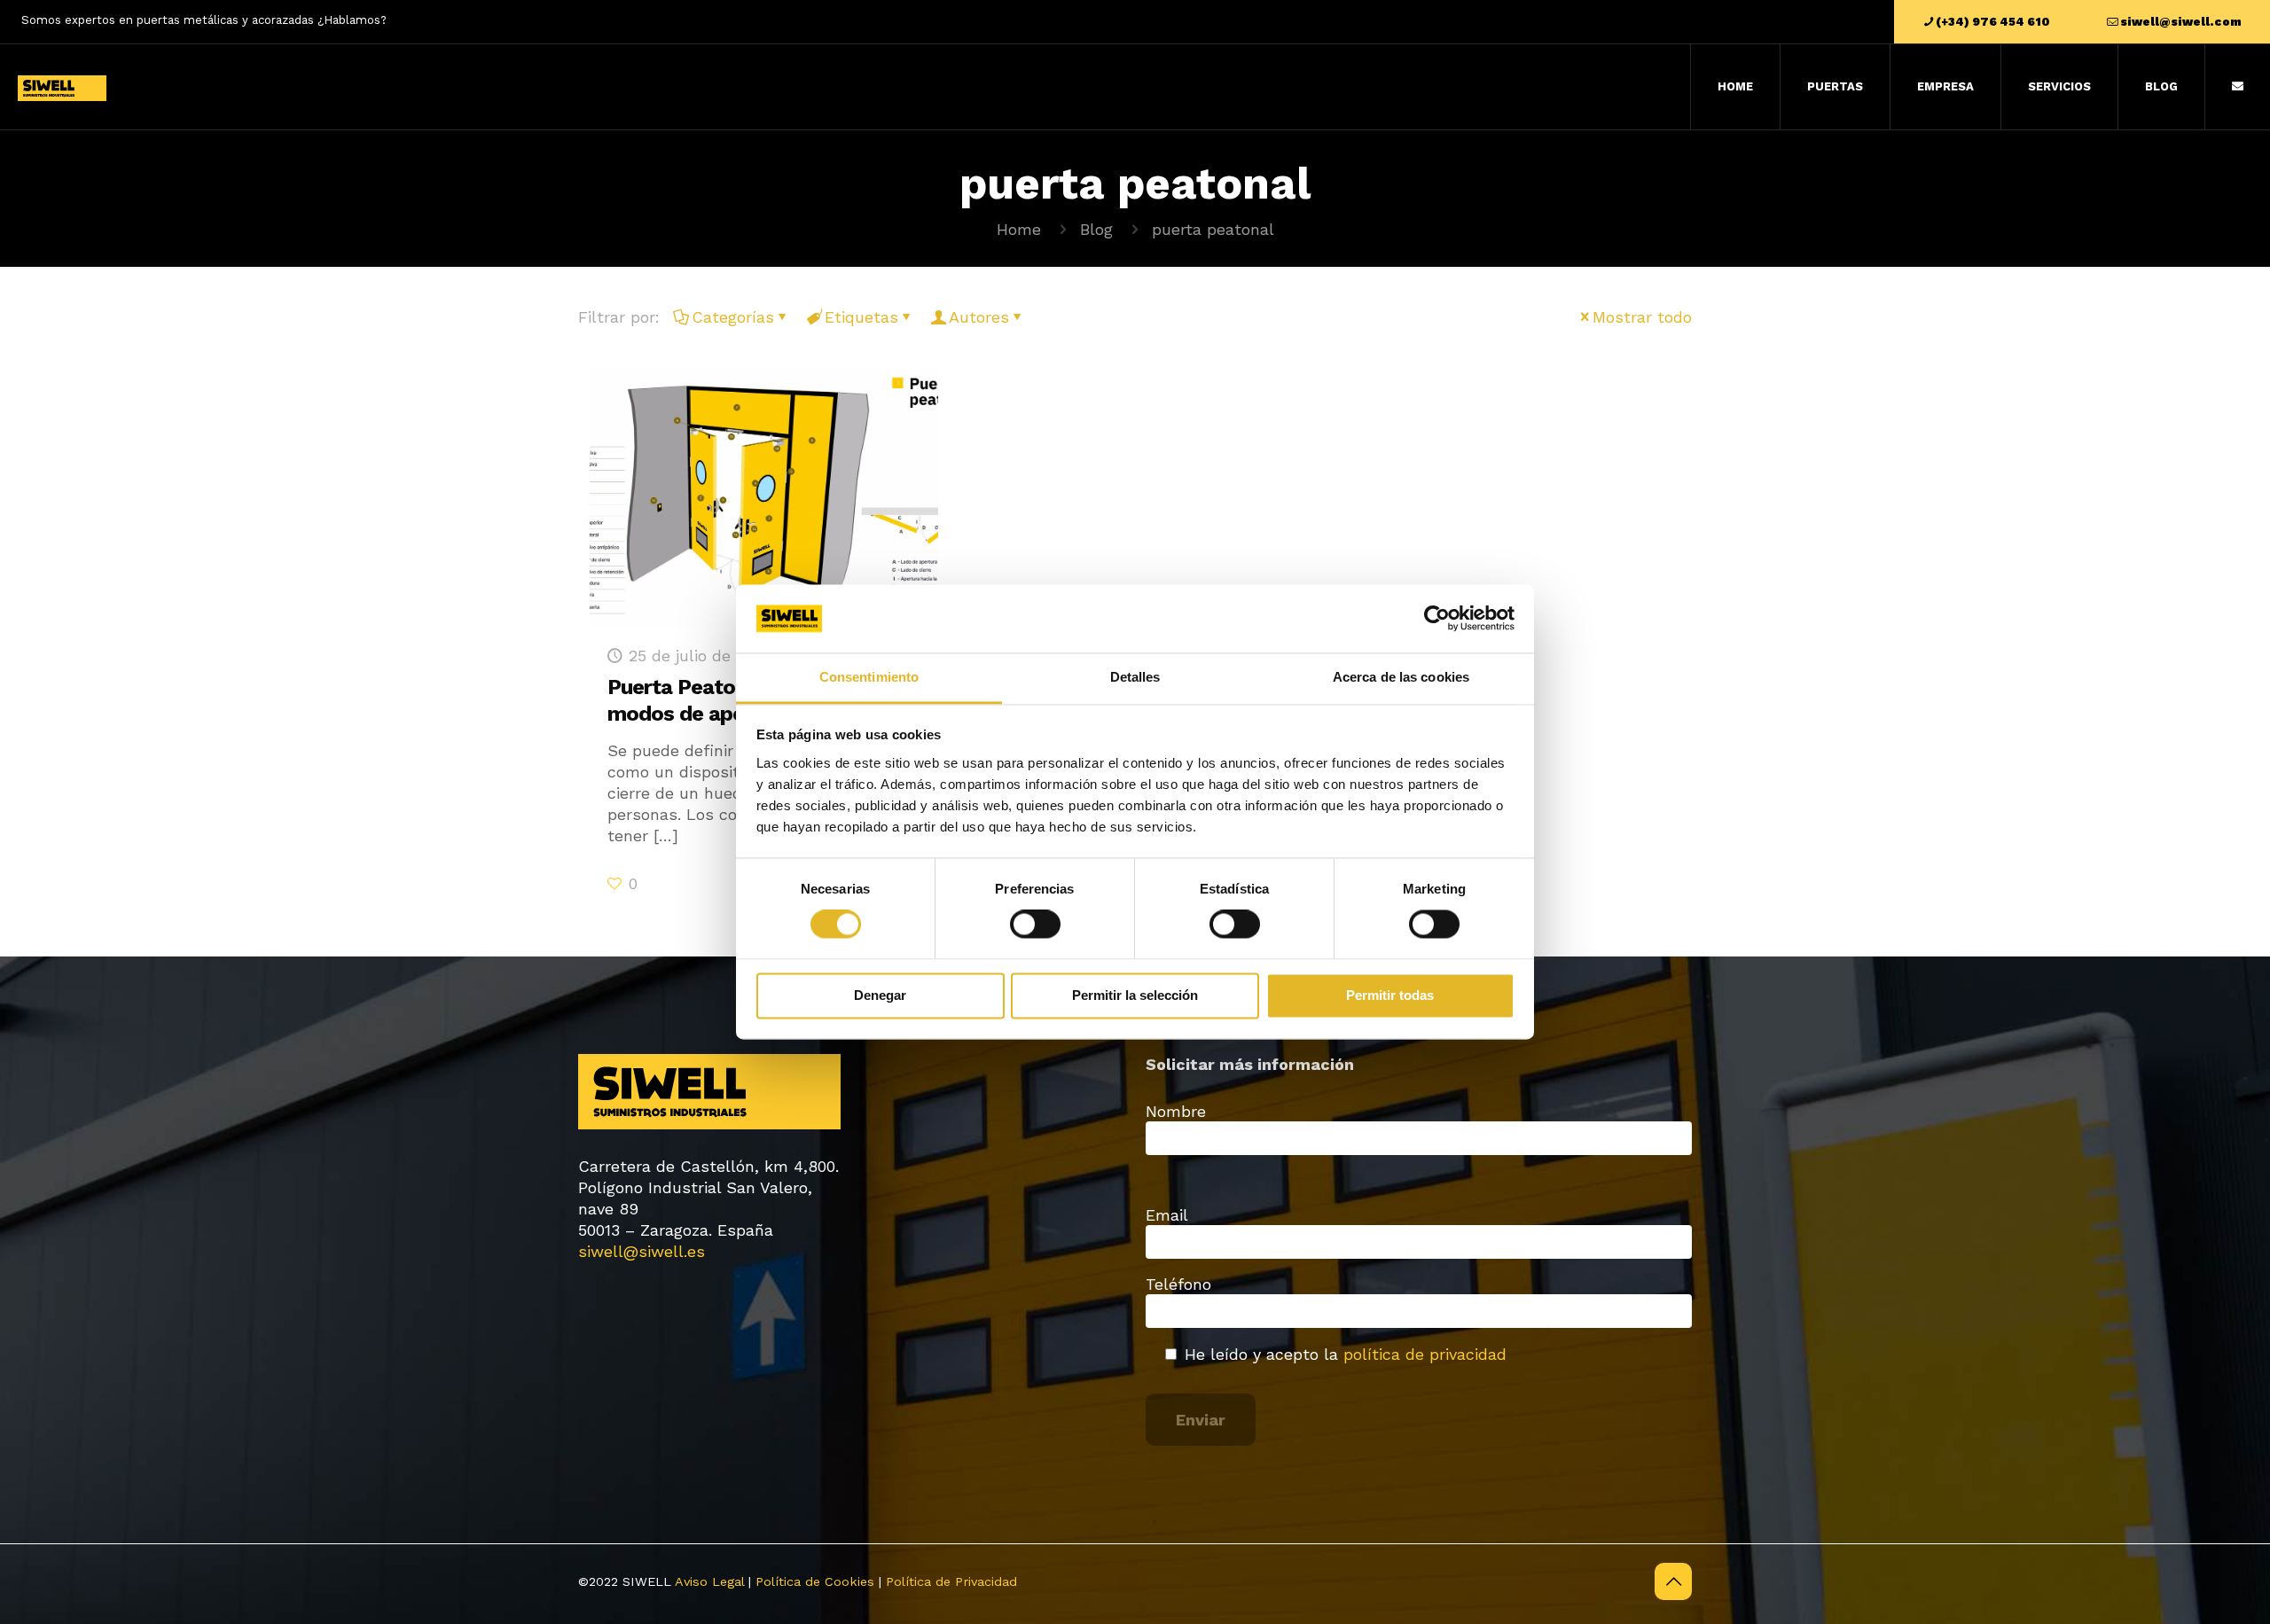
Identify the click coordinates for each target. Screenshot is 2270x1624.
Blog (1096, 229)
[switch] (1035, 925)
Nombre (1176, 1111)
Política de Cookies (815, 1581)
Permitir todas (1390, 995)
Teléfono (1178, 1284)
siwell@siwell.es (642, 1251)
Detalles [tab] (1135, 677)
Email (1167, 1215)
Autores (979, 317)
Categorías (733, 317)
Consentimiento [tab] (869, 677)
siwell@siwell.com (2181, 22)
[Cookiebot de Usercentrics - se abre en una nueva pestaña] (1437, 619)
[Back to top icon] (1673, 1581)
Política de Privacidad (951, 1581)
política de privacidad (1425, 1354)
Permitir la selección (1135, 995)
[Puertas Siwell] (62, 87)
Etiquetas (861, 317)
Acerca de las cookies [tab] (1401, 677)
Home (1019, 229)
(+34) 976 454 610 (1993, 22)
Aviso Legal (709, 1581)
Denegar (880, 995)
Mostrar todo (1642, 317)
